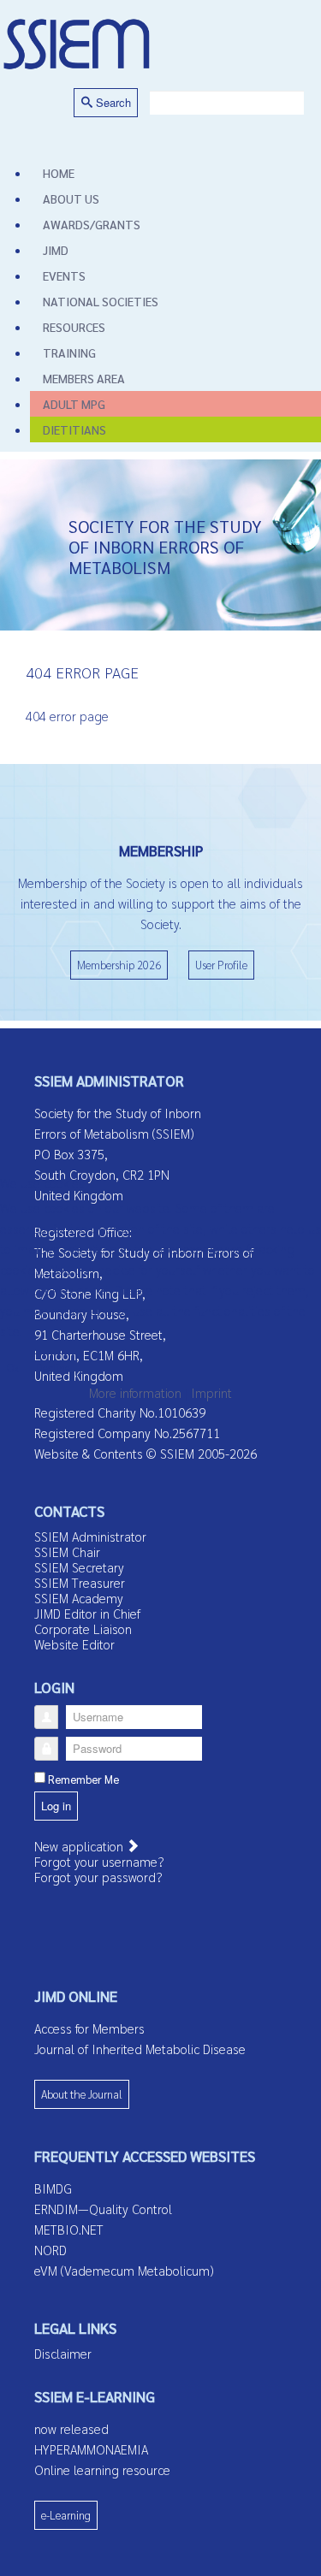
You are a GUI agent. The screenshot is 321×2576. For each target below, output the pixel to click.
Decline (53, 1368)
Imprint (211, 1392)
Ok (13, 1368)
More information (135, 1392)
